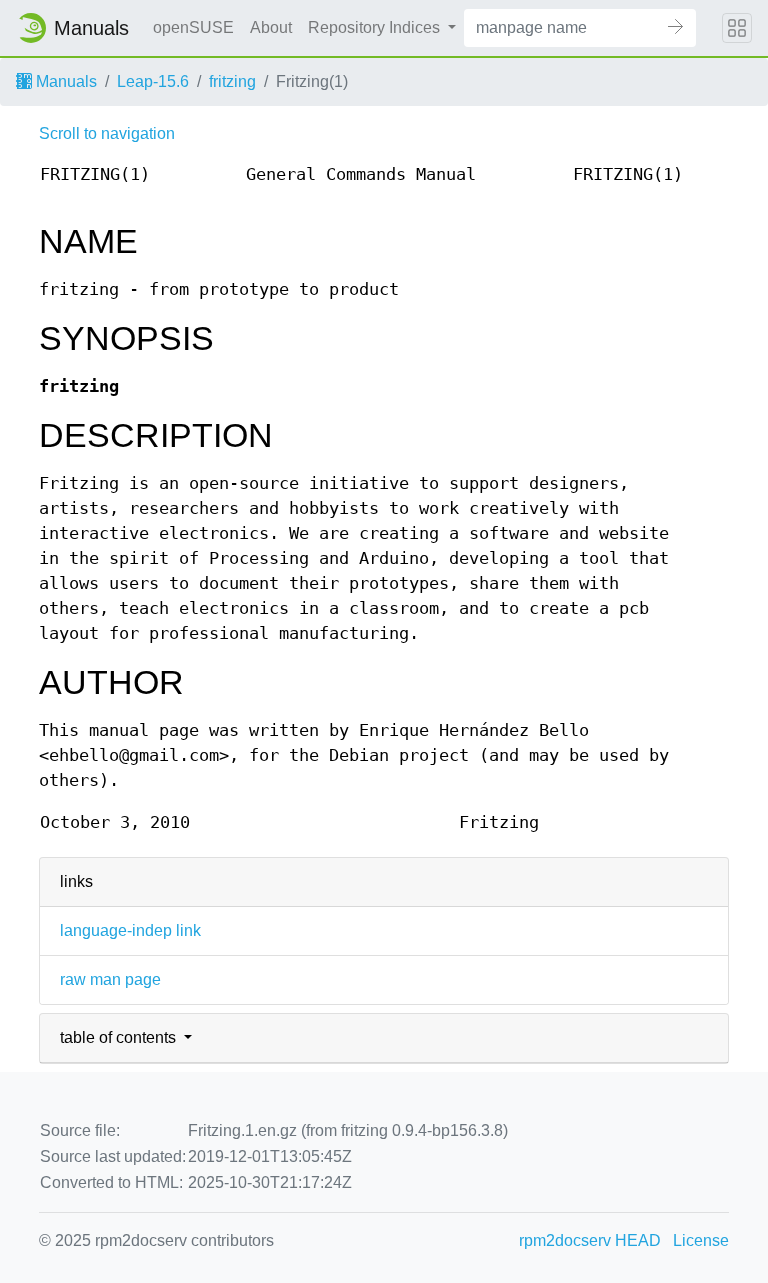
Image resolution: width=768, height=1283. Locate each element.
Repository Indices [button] (376, 27)
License (701, 1240)
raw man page (110, 979)
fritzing (232, 81)
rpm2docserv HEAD (590, 1240)
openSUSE (193, 27)
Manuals (64, 81)
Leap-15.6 (153, 81)
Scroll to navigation (107, 133)
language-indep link (130, 930)
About (271, 27)
